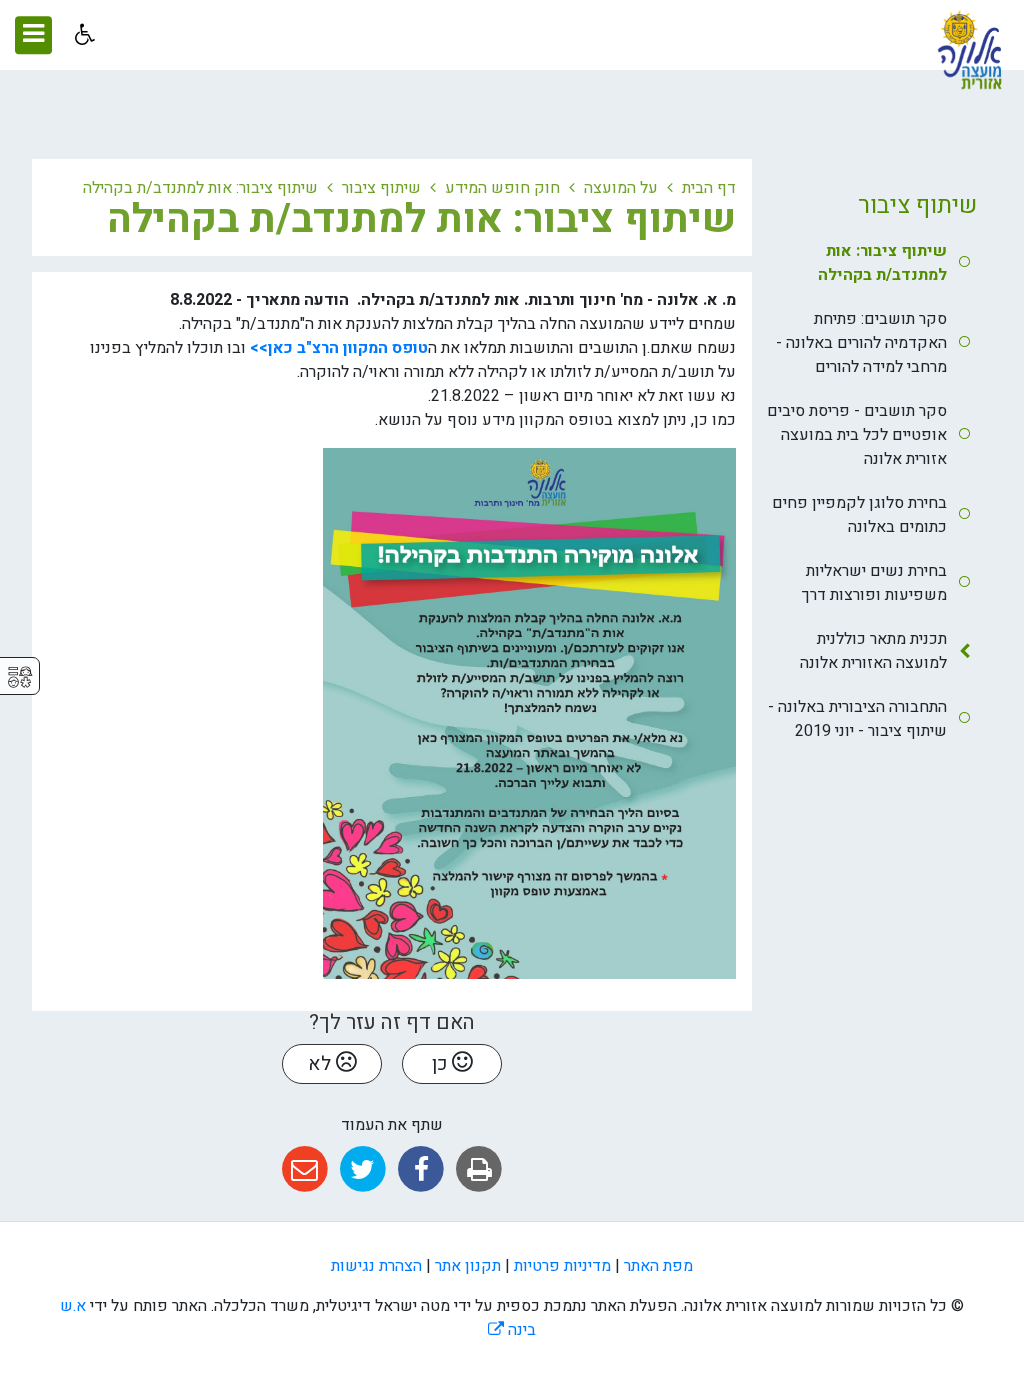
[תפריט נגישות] (82, 34)
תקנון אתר (468, 1266)
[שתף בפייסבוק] (421, 1169)
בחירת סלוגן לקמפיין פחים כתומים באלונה (859, 515)
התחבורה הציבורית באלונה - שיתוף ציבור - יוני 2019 (857, 719)
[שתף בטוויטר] (362, 1169)
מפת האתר (658, 1266)
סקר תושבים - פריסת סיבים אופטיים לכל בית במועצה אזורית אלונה (857, 435)
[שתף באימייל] (304, 1169)
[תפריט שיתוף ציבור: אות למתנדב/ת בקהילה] (60, 216)
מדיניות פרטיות (562, 1266)
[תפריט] (33, 35)
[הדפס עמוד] (479, 1169)
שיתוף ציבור (917, 205)
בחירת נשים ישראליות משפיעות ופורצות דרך (874, 583)
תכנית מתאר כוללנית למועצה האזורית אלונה (873, 651)
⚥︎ (20, 677)
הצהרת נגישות (376, 1266)
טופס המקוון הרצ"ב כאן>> (339, 348)
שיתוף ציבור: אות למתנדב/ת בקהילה (882, 263)
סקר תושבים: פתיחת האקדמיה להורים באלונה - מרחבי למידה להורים (861, 343)
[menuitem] (872, 263)
